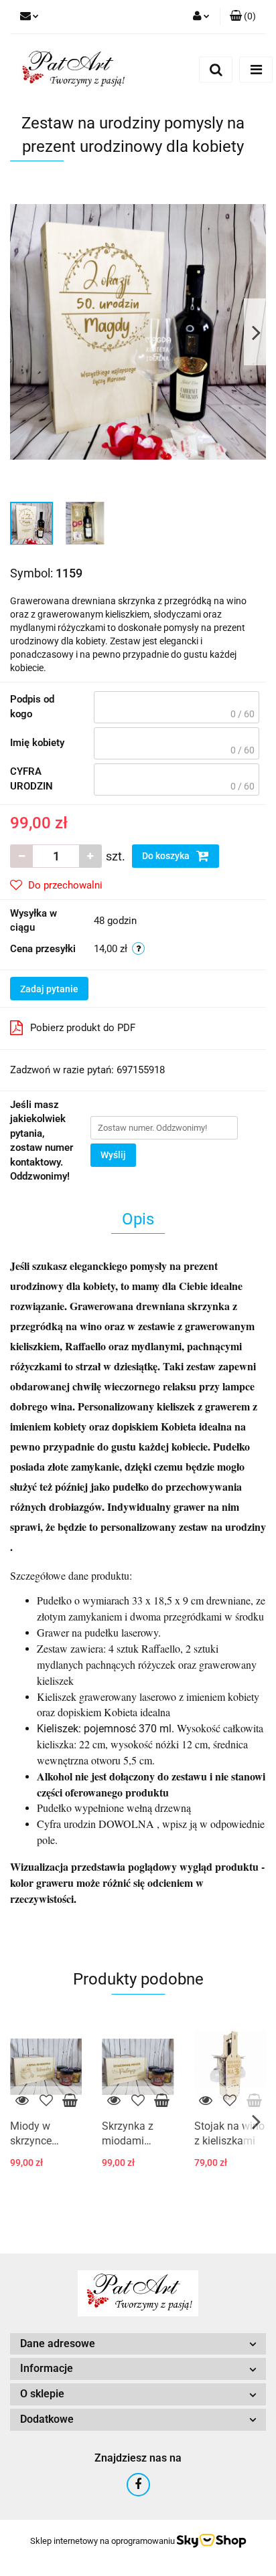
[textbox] (177, 707)
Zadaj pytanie (49, 989)
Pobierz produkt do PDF (83, 1028)
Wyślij (113, 1155)
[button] (243, 17)
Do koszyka (167, 856)
